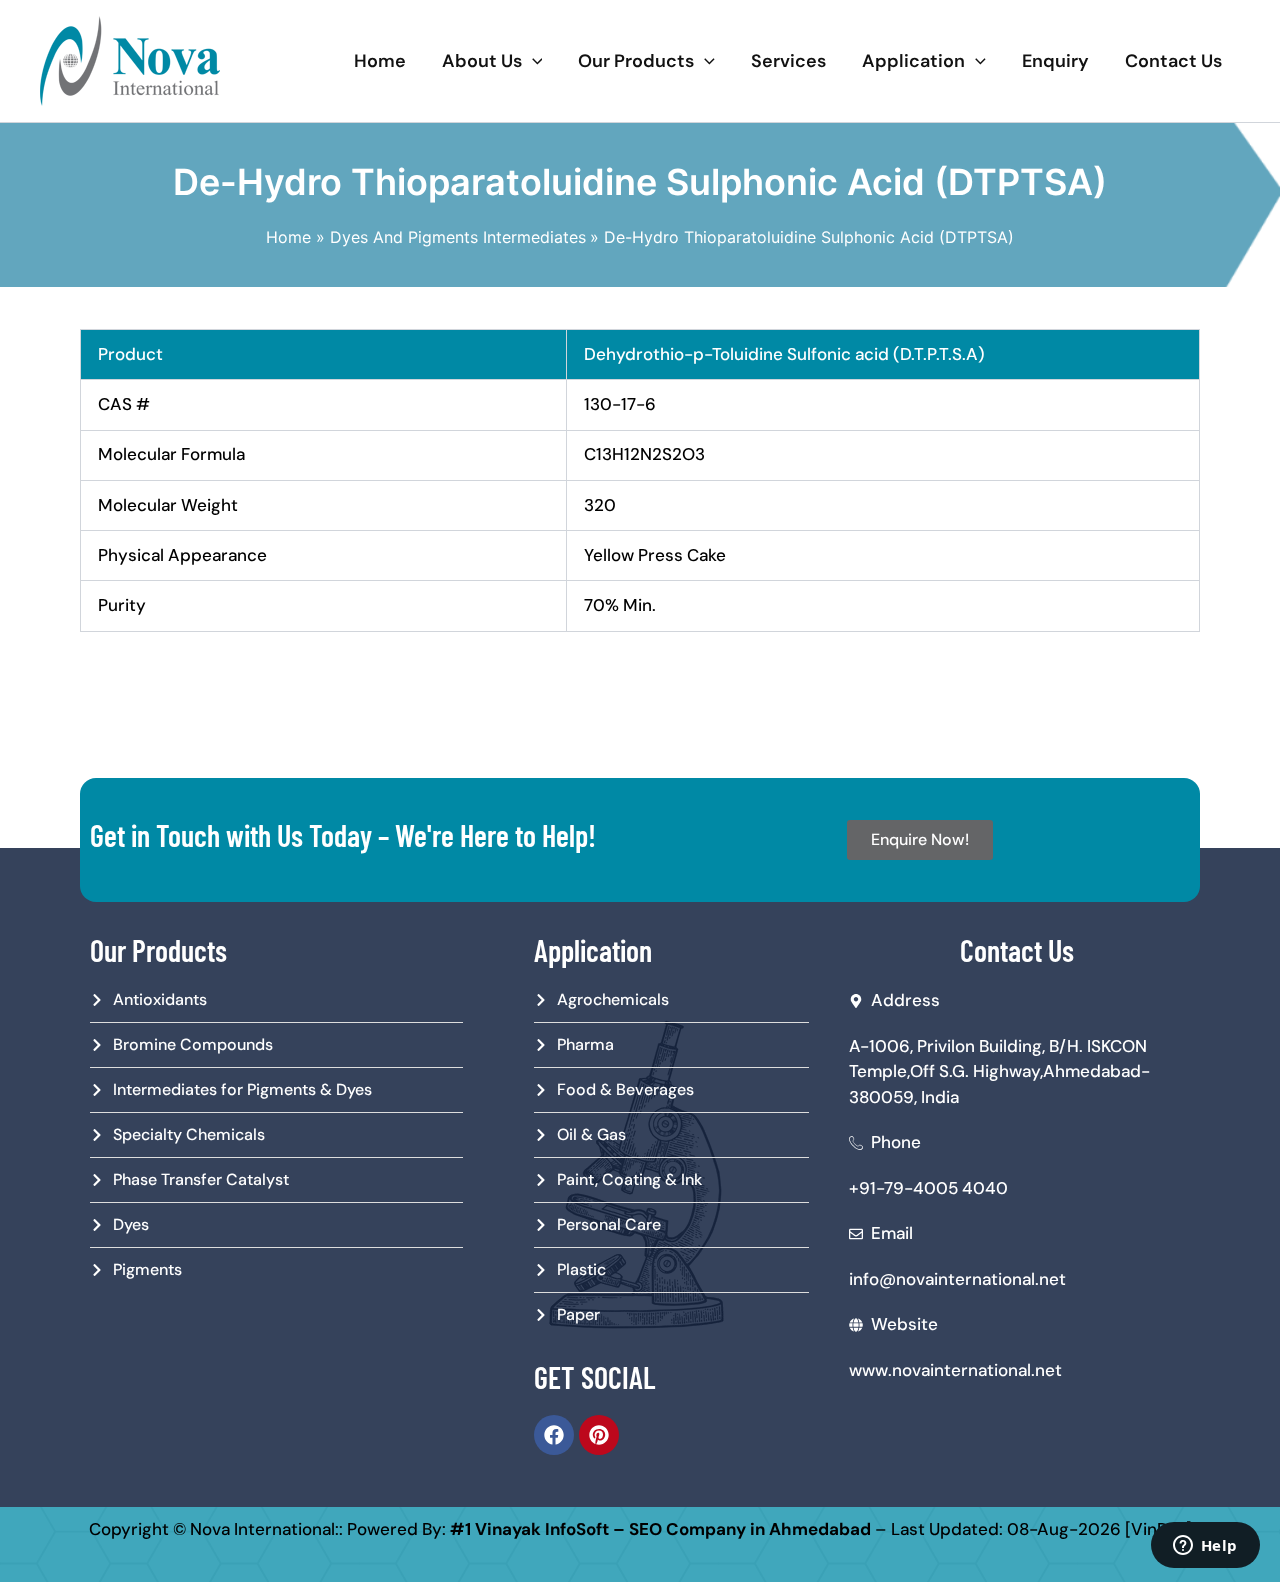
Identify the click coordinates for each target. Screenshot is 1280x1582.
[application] (532, 61)
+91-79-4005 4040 (928, 1188)
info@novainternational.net (957, 1279)
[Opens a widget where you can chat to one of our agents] (1205, 1547)
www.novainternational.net (955, 1370)
